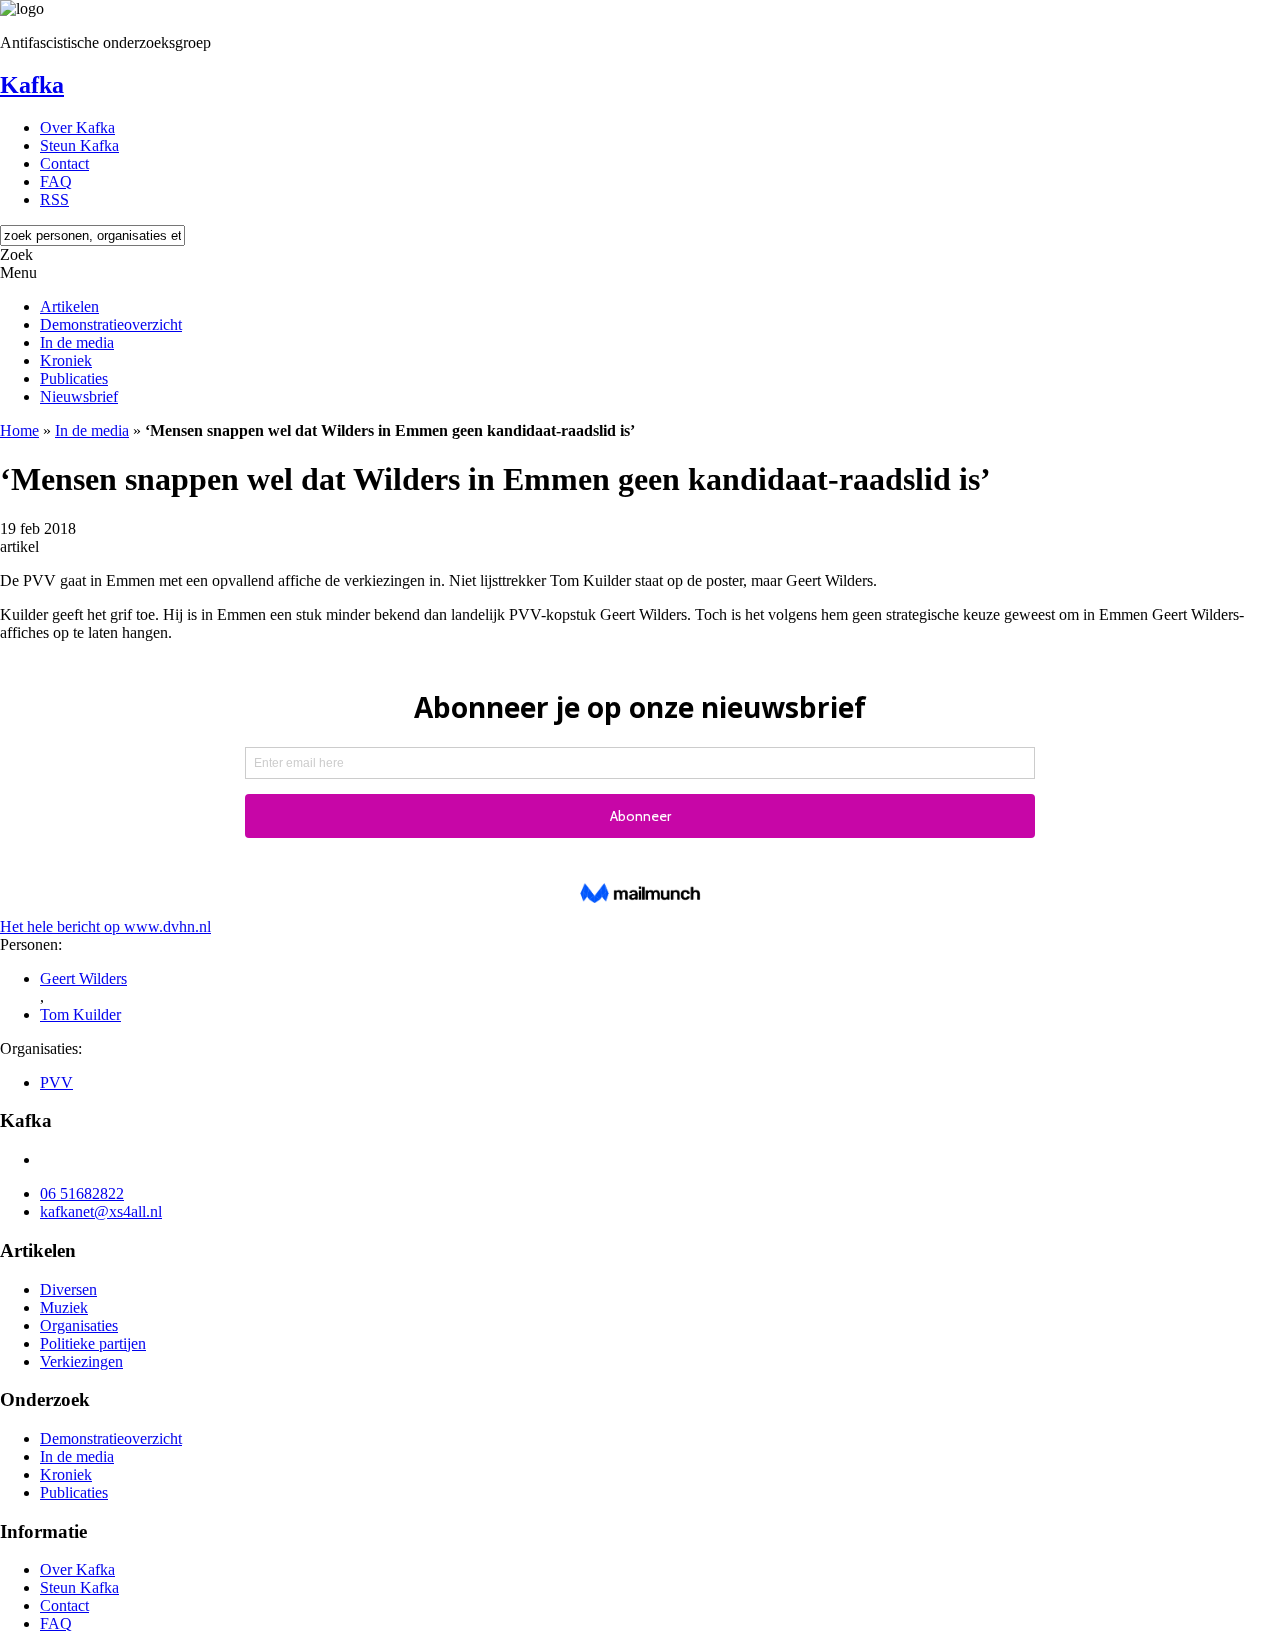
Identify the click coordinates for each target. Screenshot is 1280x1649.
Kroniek (66, 360)
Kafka (32, 85)
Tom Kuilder (80, 1014)
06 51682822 (82, 1193)
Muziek (64, 1307)
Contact (64, 163)
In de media (77, 342)
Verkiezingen (81, 1361)
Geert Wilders (83, 978)
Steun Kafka (79, 145)
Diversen (68, 1289)
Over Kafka (77, 127)
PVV (56, 1082)
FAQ (56, 181)
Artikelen (69, 306)
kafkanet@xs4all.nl (101, 1211)
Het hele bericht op (105, 926)
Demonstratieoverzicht (111, 324)
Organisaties (79, 1325)
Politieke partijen (93, 1343)
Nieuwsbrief (79, 396)
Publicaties (74, 378)
